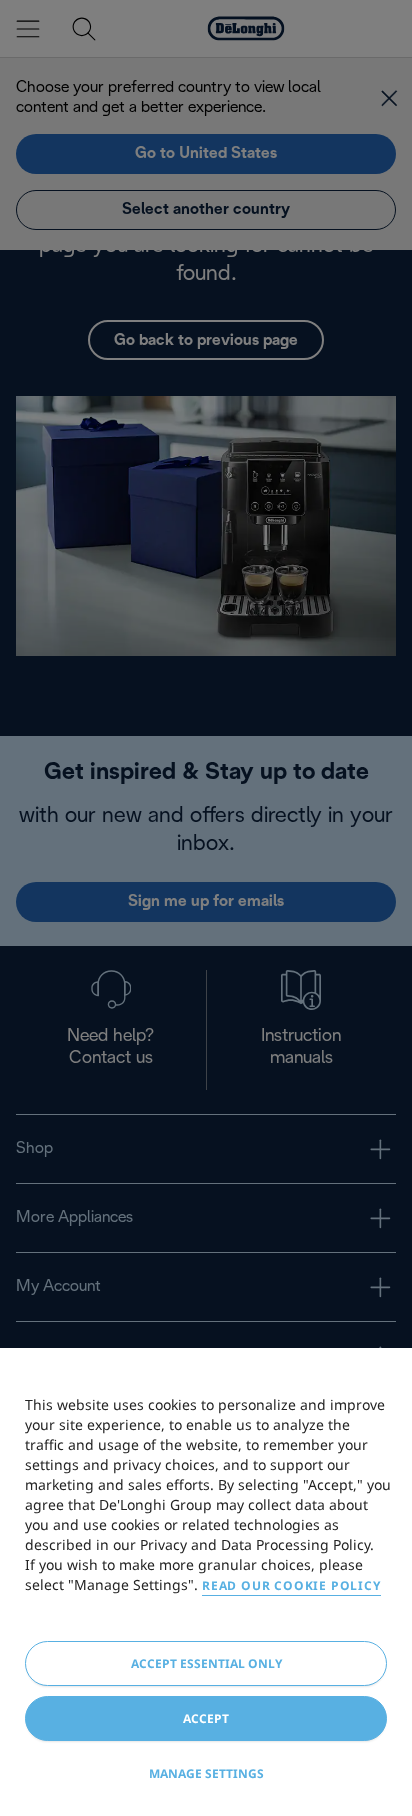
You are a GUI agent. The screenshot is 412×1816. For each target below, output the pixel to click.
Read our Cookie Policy (291, 1585)
